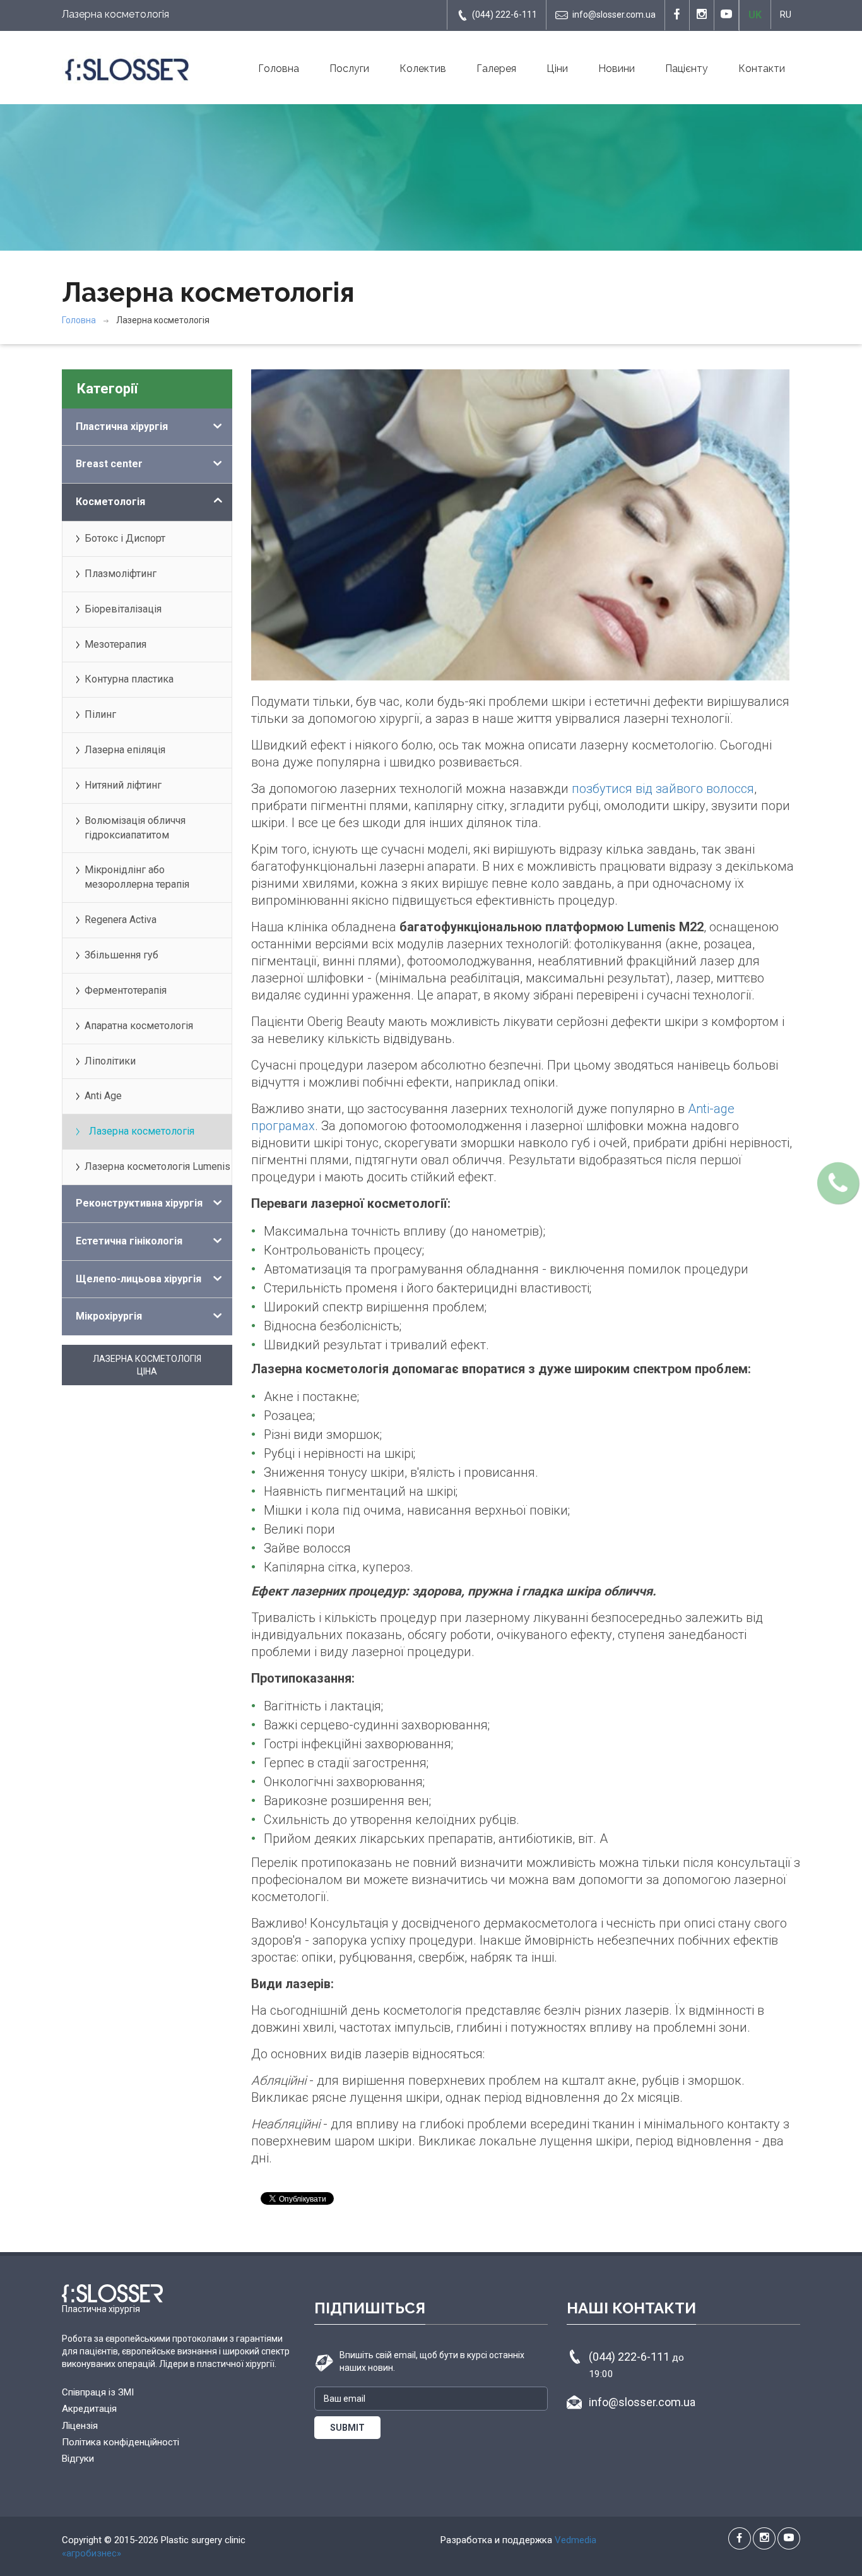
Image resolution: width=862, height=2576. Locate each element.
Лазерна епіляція (125, 750)
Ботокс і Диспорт (125, 538)
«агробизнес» (92, 2553)
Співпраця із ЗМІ (98, 2392)
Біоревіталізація (123, 609)
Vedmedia (576, 2540)
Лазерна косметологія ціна (147, 1365)
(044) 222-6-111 (505, 15)
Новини (617, 69)
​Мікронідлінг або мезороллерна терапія (137, 877)
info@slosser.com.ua (614, 15)
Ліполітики (110, 1061)
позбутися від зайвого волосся (663, 789)
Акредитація (89, 2409)
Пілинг (100, 714)
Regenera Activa (121, 920)
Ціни (557, 69)
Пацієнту (687, 69)
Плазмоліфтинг (121, 574)
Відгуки (78, 2459)
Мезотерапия (115, 644)
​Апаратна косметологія (139, 1026)
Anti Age (103, 1096)
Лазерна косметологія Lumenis (157, 1166)
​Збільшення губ (121, 955)
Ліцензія (80, 2426)
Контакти (762, 69)
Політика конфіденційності (121, 2442)
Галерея (496, 69)
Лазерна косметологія (142, 1131)
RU (786, 15)
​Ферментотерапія (126, 990)
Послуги (349, 69)
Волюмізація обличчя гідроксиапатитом (135, 828)
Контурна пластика (129, 679)
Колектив (423, 69)
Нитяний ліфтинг (123, 785)
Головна (279, 69)
